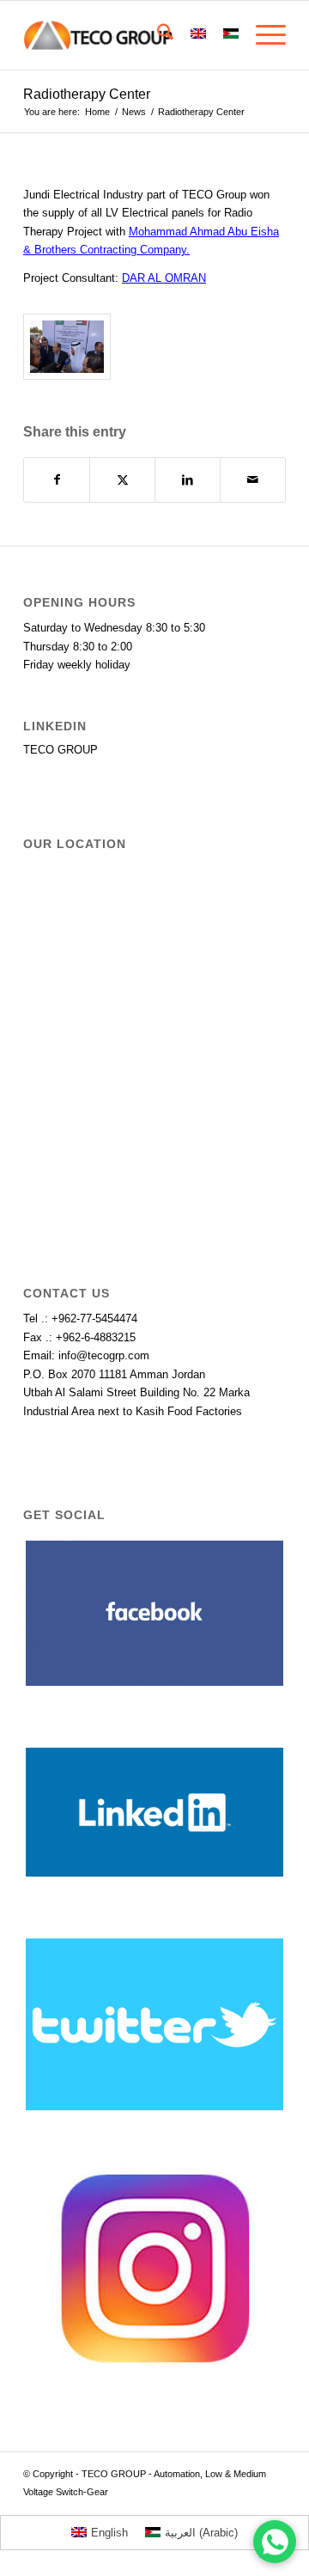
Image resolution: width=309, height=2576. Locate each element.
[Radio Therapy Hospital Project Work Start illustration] (67, 347)
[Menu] (262, 35)
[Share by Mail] (253, 480)
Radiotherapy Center (87, 94)
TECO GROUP (61, 750)
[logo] (128, 35)
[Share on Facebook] (57, 480)
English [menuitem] (109, 2533)
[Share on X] (122, 480)
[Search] (157, 35)
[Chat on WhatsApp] (275, 2542)
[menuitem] (157, 35)
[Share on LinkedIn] (188, 480)
